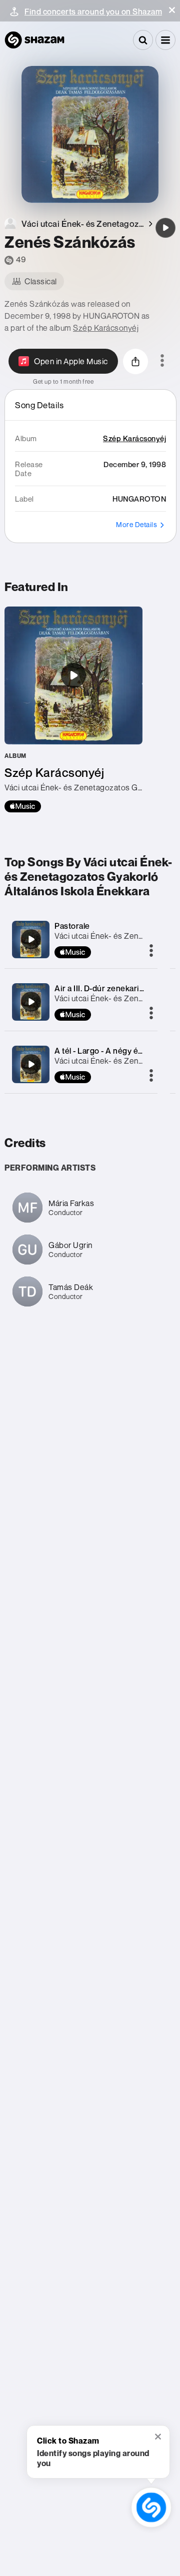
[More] (151, 951)
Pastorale (72, 926)
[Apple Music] (23, 806)
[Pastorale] (31, 939)
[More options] (162, 361)
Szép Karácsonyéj (106, 328)
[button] (172, 10)
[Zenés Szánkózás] (165, 228)
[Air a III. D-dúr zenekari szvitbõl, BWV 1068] (31, 1002)
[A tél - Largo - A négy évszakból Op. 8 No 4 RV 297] (31, 1064)
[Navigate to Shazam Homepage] (34, 40)
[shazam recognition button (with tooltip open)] (151, 2507)
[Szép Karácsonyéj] (73, 709)
